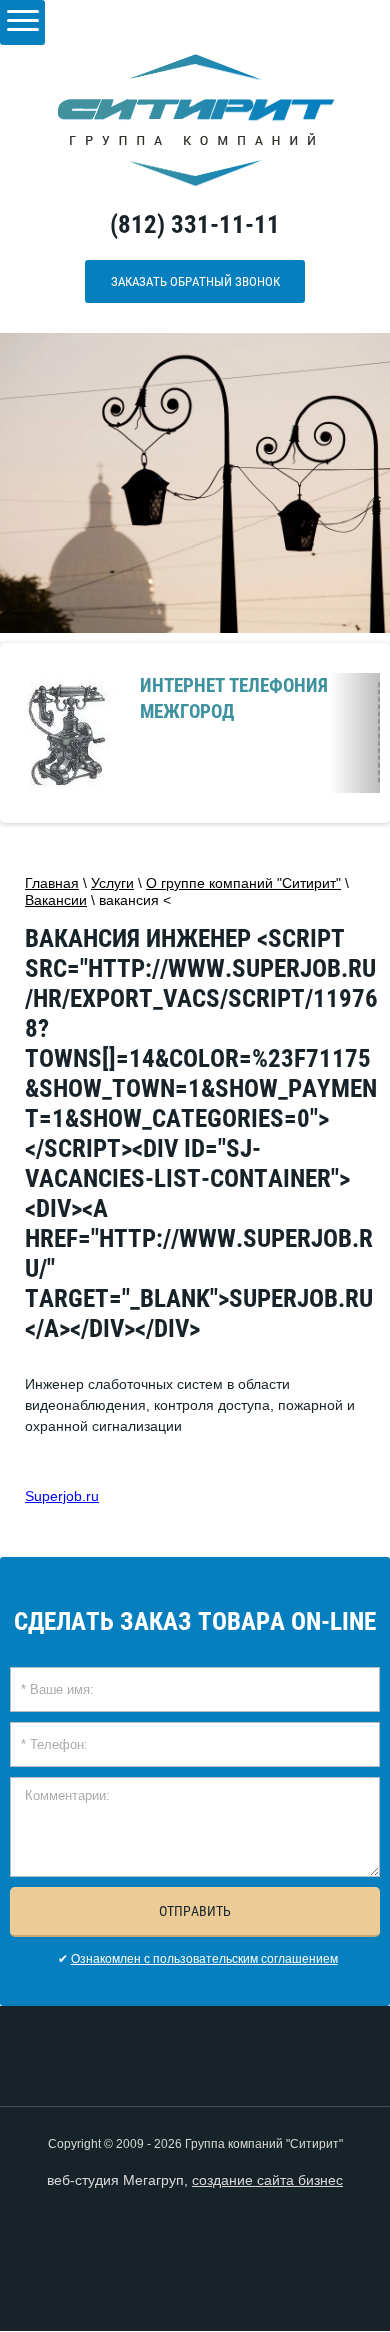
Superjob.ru (62, 1496)
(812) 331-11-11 (195, 224)
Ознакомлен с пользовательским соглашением (204, 1959)
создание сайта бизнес (267, 2180)
